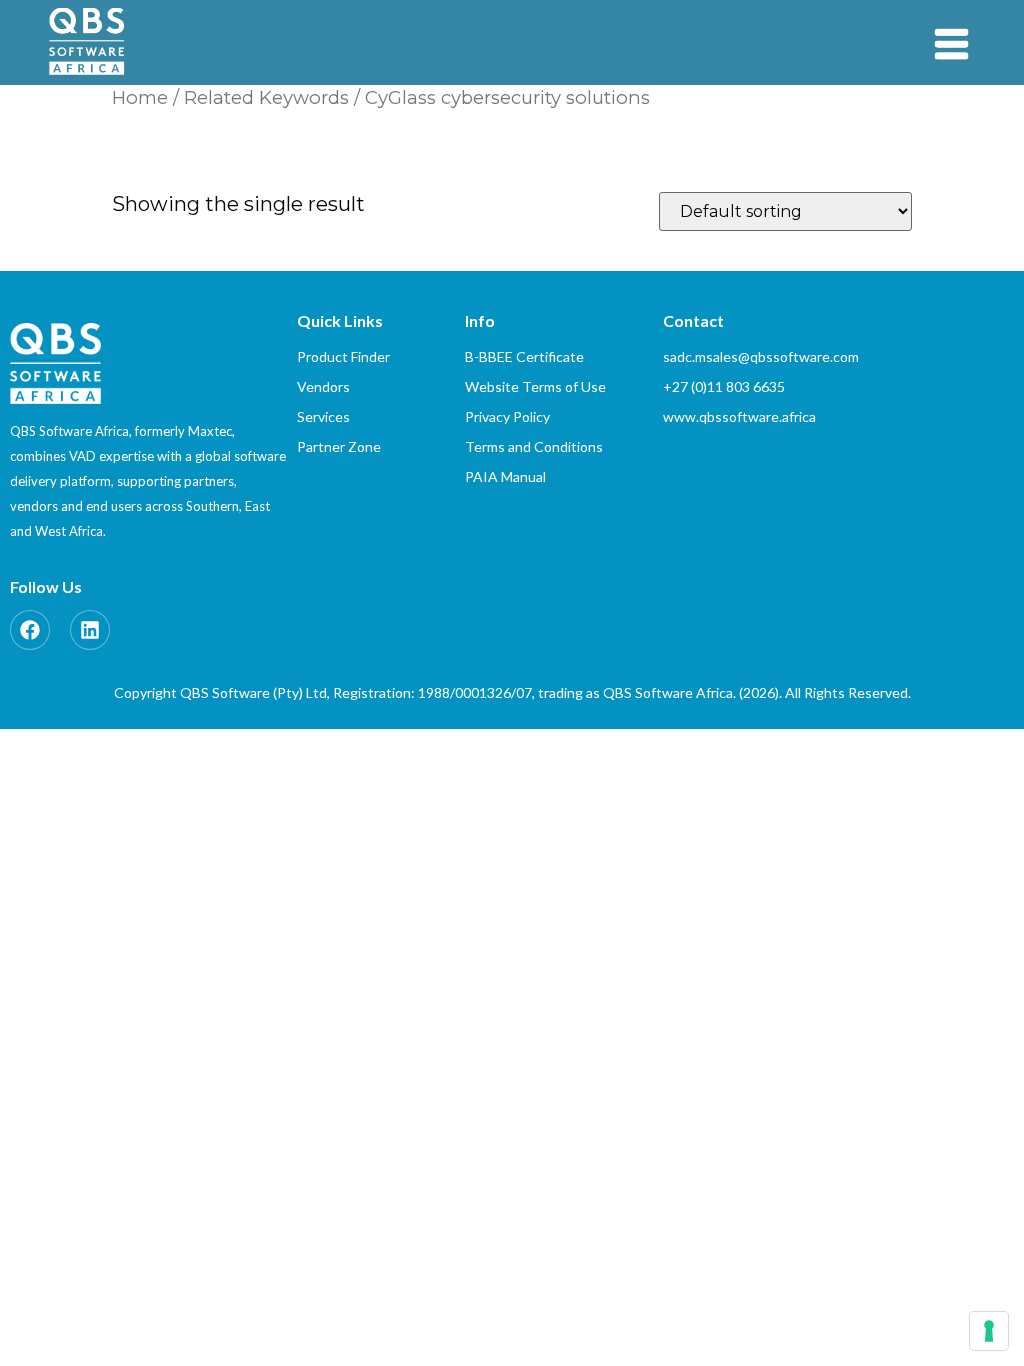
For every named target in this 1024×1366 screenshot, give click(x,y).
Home (140, 97)
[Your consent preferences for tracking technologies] (989, 1331)
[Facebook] (30, 630)
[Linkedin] (90, 630)
